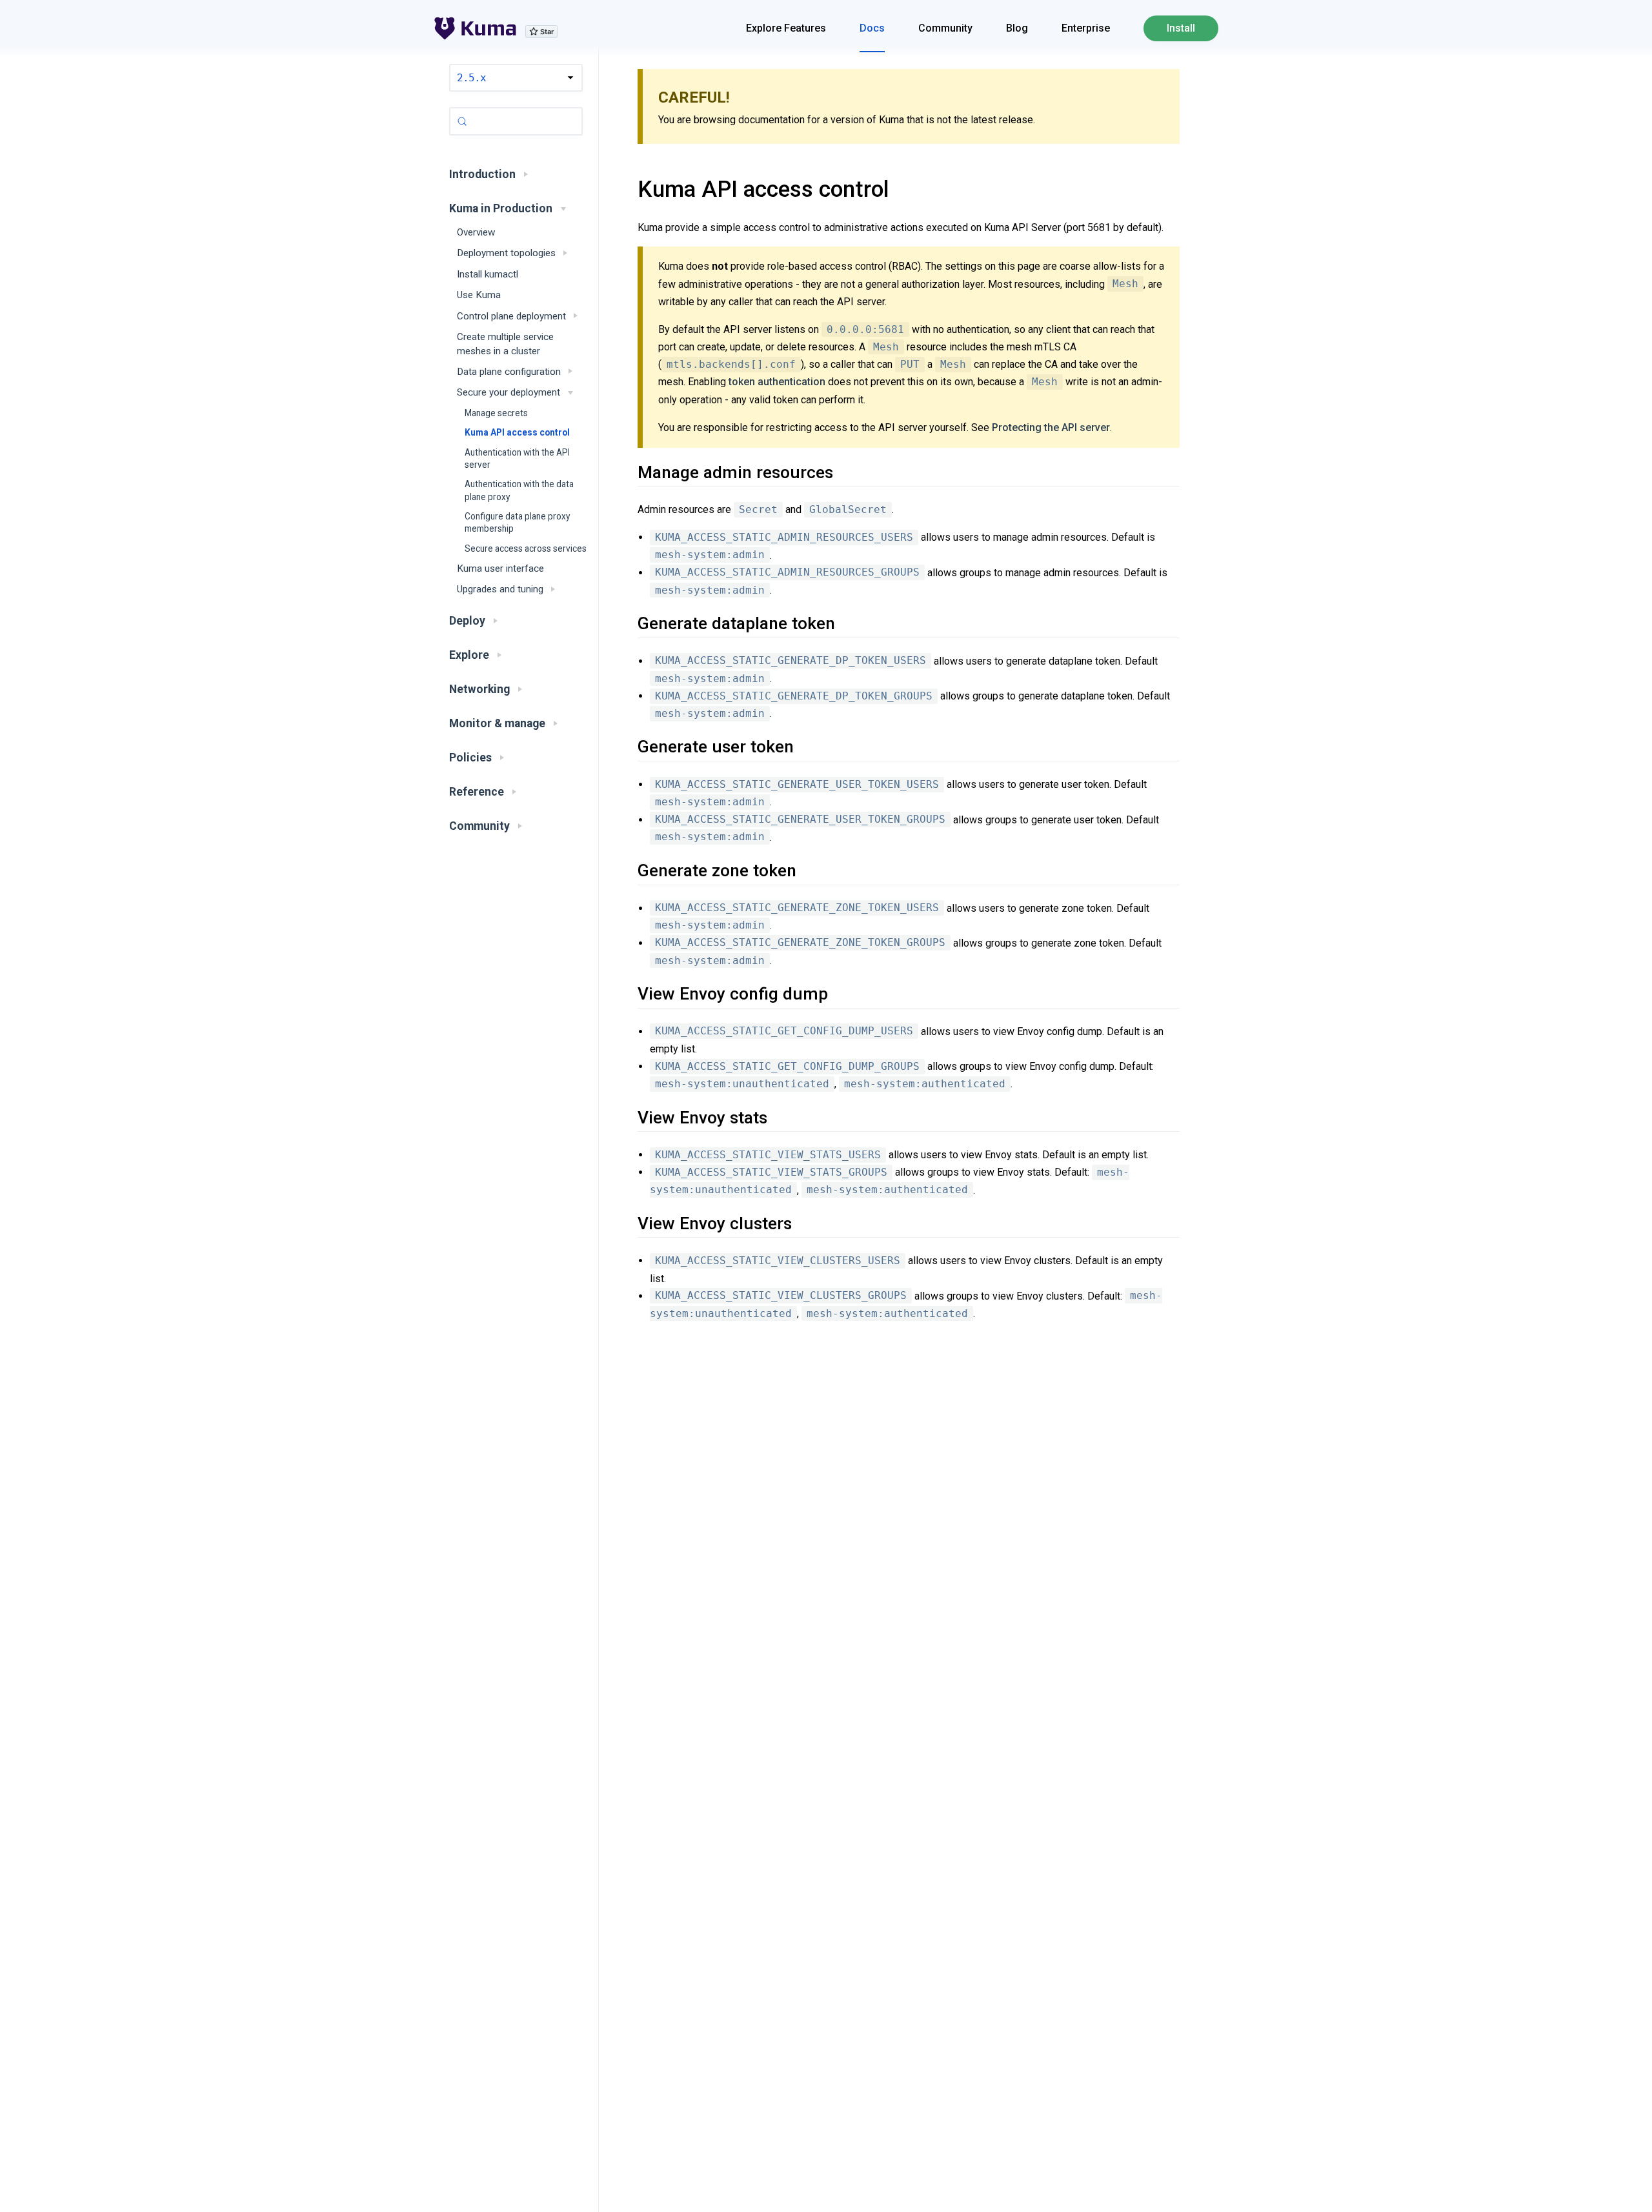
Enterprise (1086, 28)
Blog (1017, 28)
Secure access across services (526, 548)
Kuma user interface (500, 568)
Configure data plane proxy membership (517, 522)
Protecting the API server (1051, 427)
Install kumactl (488, 274)
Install (1181, 28)
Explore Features (786, 28)
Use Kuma (479, 295)
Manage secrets (496, 413)
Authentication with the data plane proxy (519, 490)
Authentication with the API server (517, 458)
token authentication (777, 382)
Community (945, 28)
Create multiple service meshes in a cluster (505, 344)
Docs (872, 28)
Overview (476, 232)
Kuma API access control (517, 432)
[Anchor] (622, 189)
